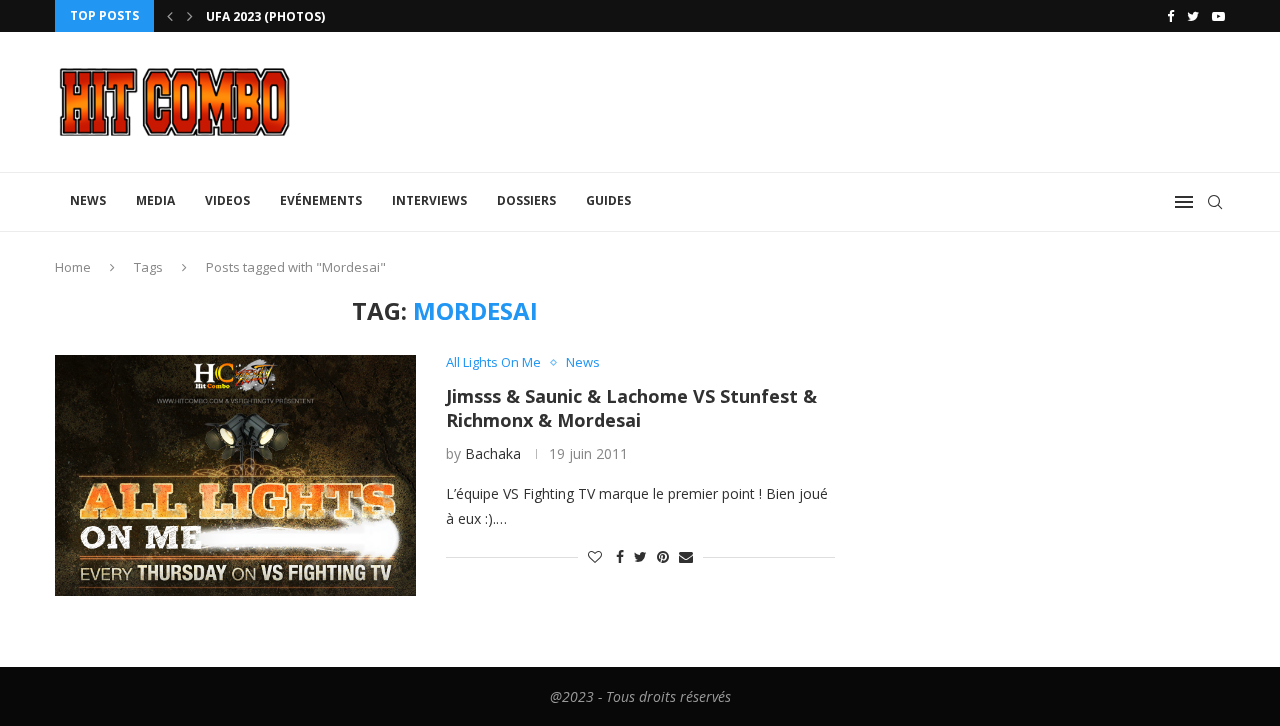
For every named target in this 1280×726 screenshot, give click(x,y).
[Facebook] (1170, 16)
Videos (227, 200)
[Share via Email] (686, 556)
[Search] (1215, 202)
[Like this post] (595, 556)
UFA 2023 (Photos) (265, 16)
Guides (608, 200)
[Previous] (170, 16)
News (88, 200)
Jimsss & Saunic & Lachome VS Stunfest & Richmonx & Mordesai (631, 408)
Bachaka (493, 453)
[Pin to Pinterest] (663, 556)
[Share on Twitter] (640, 556)
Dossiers (526, 200)
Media (155, 200)
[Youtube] (1218, 16)
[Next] (190, 16)
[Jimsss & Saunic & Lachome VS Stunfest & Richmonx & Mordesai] (235, 475)
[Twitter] (1193, 16)
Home (73, 267)
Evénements (321, 200)
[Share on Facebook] (620, 556)
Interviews (429, 200)
